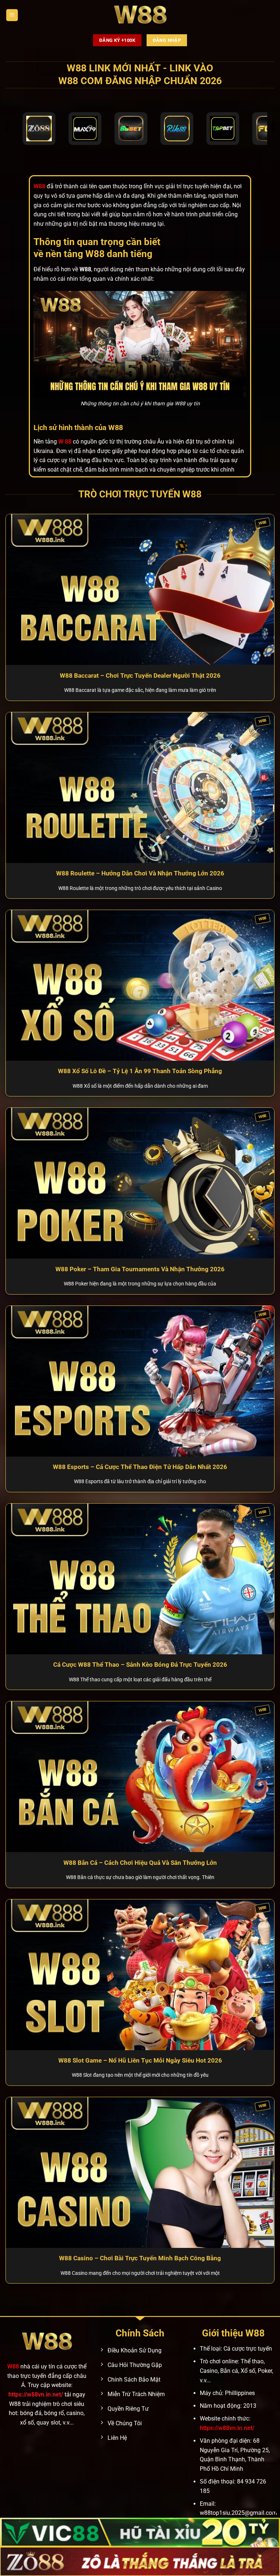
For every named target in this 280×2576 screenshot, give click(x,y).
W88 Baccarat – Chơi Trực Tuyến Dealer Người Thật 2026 (140, 676)
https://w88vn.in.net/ (36, 2394)
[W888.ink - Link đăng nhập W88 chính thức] (140, 15)
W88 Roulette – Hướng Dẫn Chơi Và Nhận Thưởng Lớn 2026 (140, 873)
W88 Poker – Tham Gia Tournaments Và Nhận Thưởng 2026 (140, 1269)
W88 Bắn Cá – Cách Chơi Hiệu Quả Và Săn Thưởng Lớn (140, 1863)
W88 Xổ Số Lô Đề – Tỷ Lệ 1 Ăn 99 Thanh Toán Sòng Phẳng (140, 1071)
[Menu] (12, 15)
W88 (13, 2366)
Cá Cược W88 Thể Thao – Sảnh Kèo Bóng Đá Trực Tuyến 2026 (140, 1665)
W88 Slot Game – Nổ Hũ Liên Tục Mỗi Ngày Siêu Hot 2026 (140, 2061)
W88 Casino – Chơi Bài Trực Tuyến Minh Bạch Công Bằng (140, 2258)
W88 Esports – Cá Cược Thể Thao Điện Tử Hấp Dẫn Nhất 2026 (140, 1467)
